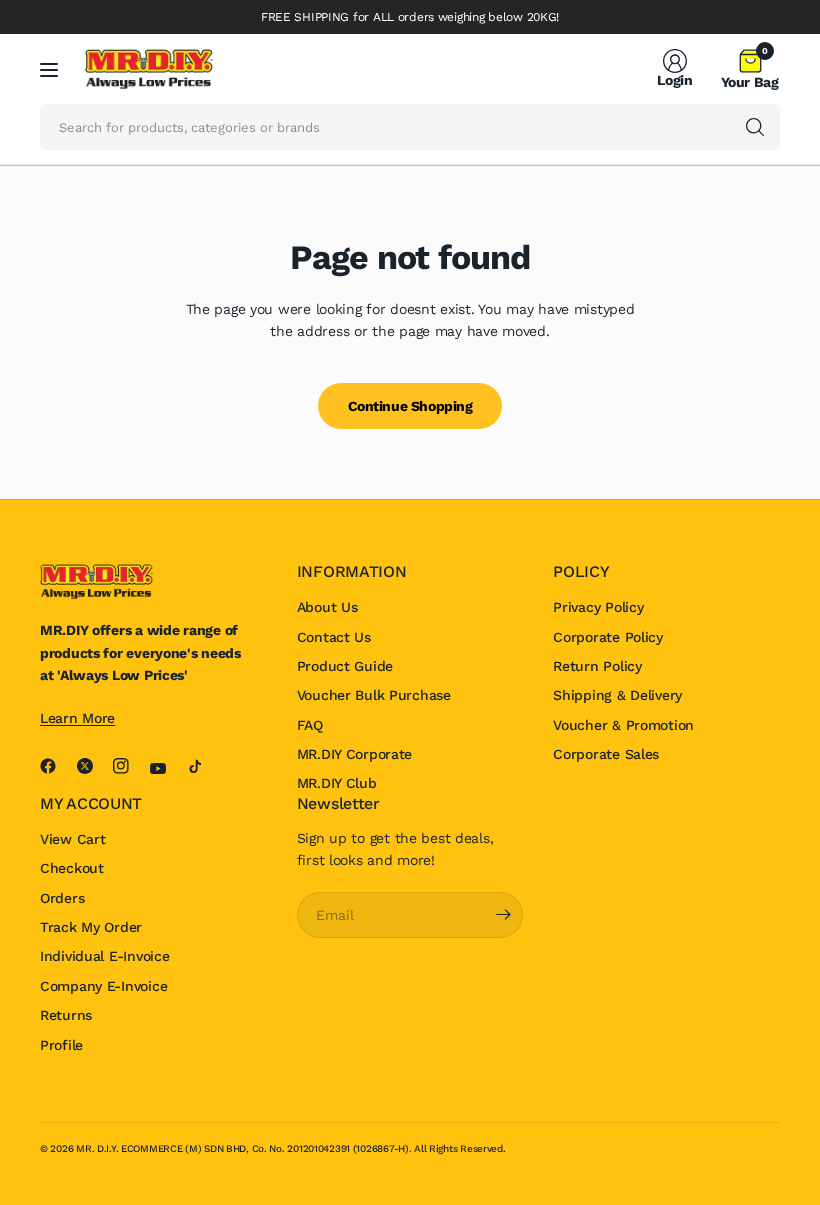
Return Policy (597, 666)
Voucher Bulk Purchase (374, 695)
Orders (62, 898)
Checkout (72, 868)
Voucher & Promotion (623, 725)
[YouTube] (166, 769)
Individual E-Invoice (104, 956)
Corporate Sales (606, 754)
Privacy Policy (598, 607)
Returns (66, 1015)
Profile (61, 1045)
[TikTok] (203, 766)
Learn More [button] (77, 718)
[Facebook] (56, 766)
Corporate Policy (608, 637)
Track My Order (91, 927)
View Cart (72, 839)
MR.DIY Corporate (355, 754)
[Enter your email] (503, 915)
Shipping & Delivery (617, 695)
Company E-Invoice (103, 986)
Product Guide (345, 666)
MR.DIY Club (337, 783)
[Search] (755, 127)
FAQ (310, 725)
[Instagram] (129, 766)
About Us (327, 607)
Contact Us (334, 637)
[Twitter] (93, 766)
